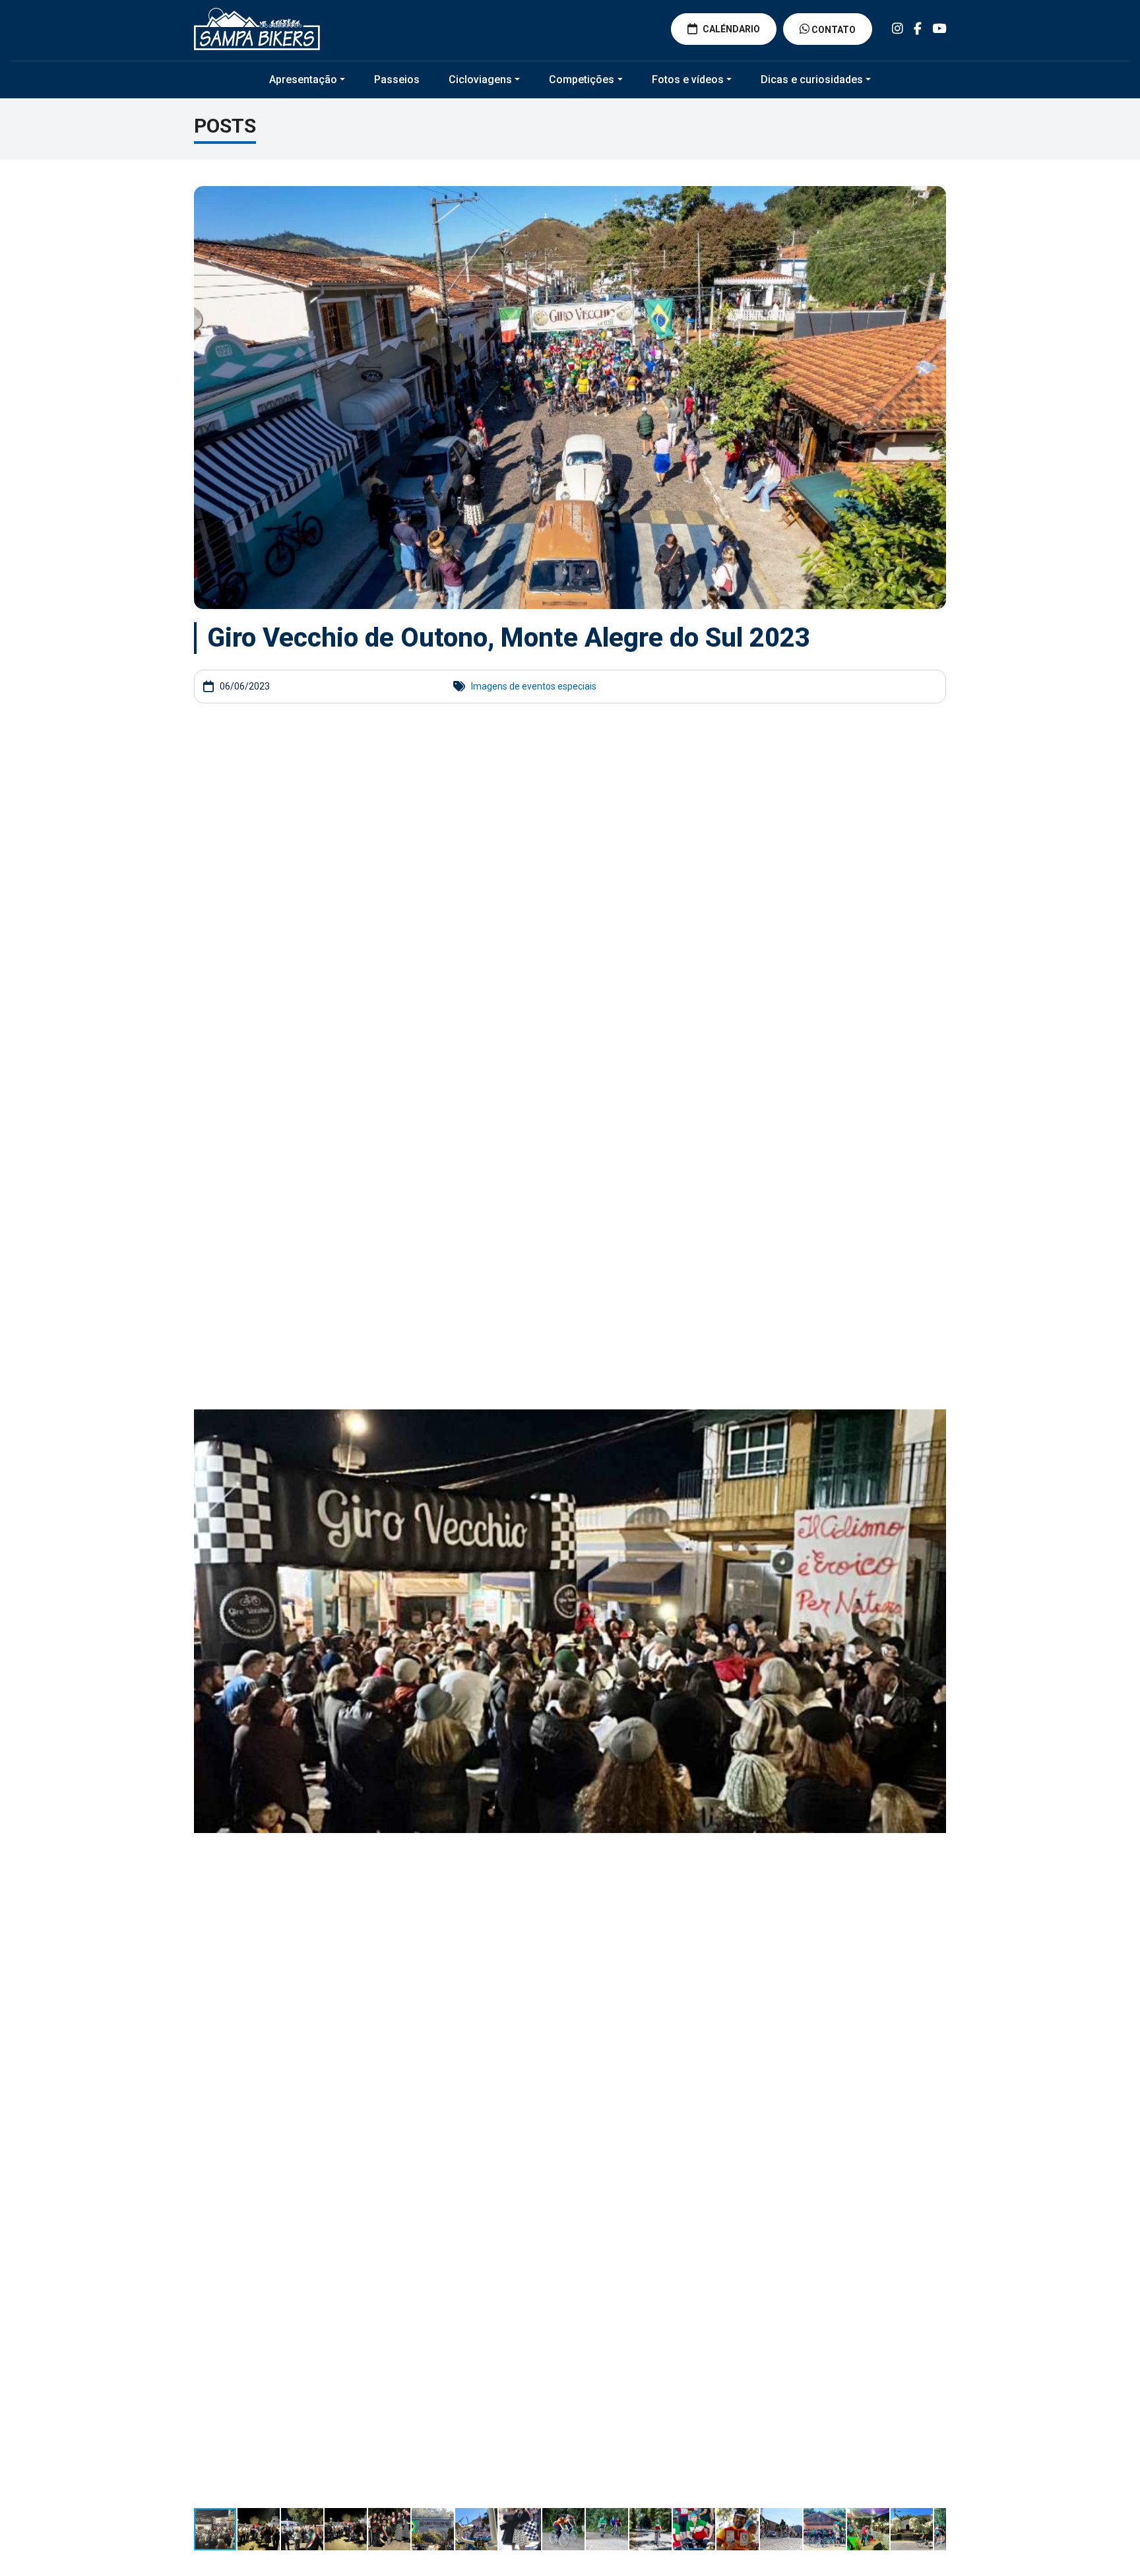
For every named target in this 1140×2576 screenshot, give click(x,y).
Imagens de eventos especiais (534, 686)
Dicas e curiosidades (812, 80)
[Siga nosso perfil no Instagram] (898, 29)
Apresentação (303, 80)
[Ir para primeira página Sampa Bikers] (257, 29)
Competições (582, 80)
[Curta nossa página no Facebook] (918, 29)
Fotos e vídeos (688, 80)
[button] (934, 747)
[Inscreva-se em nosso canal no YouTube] (939, 29)
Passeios (397, 80)
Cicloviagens (480, 80)
